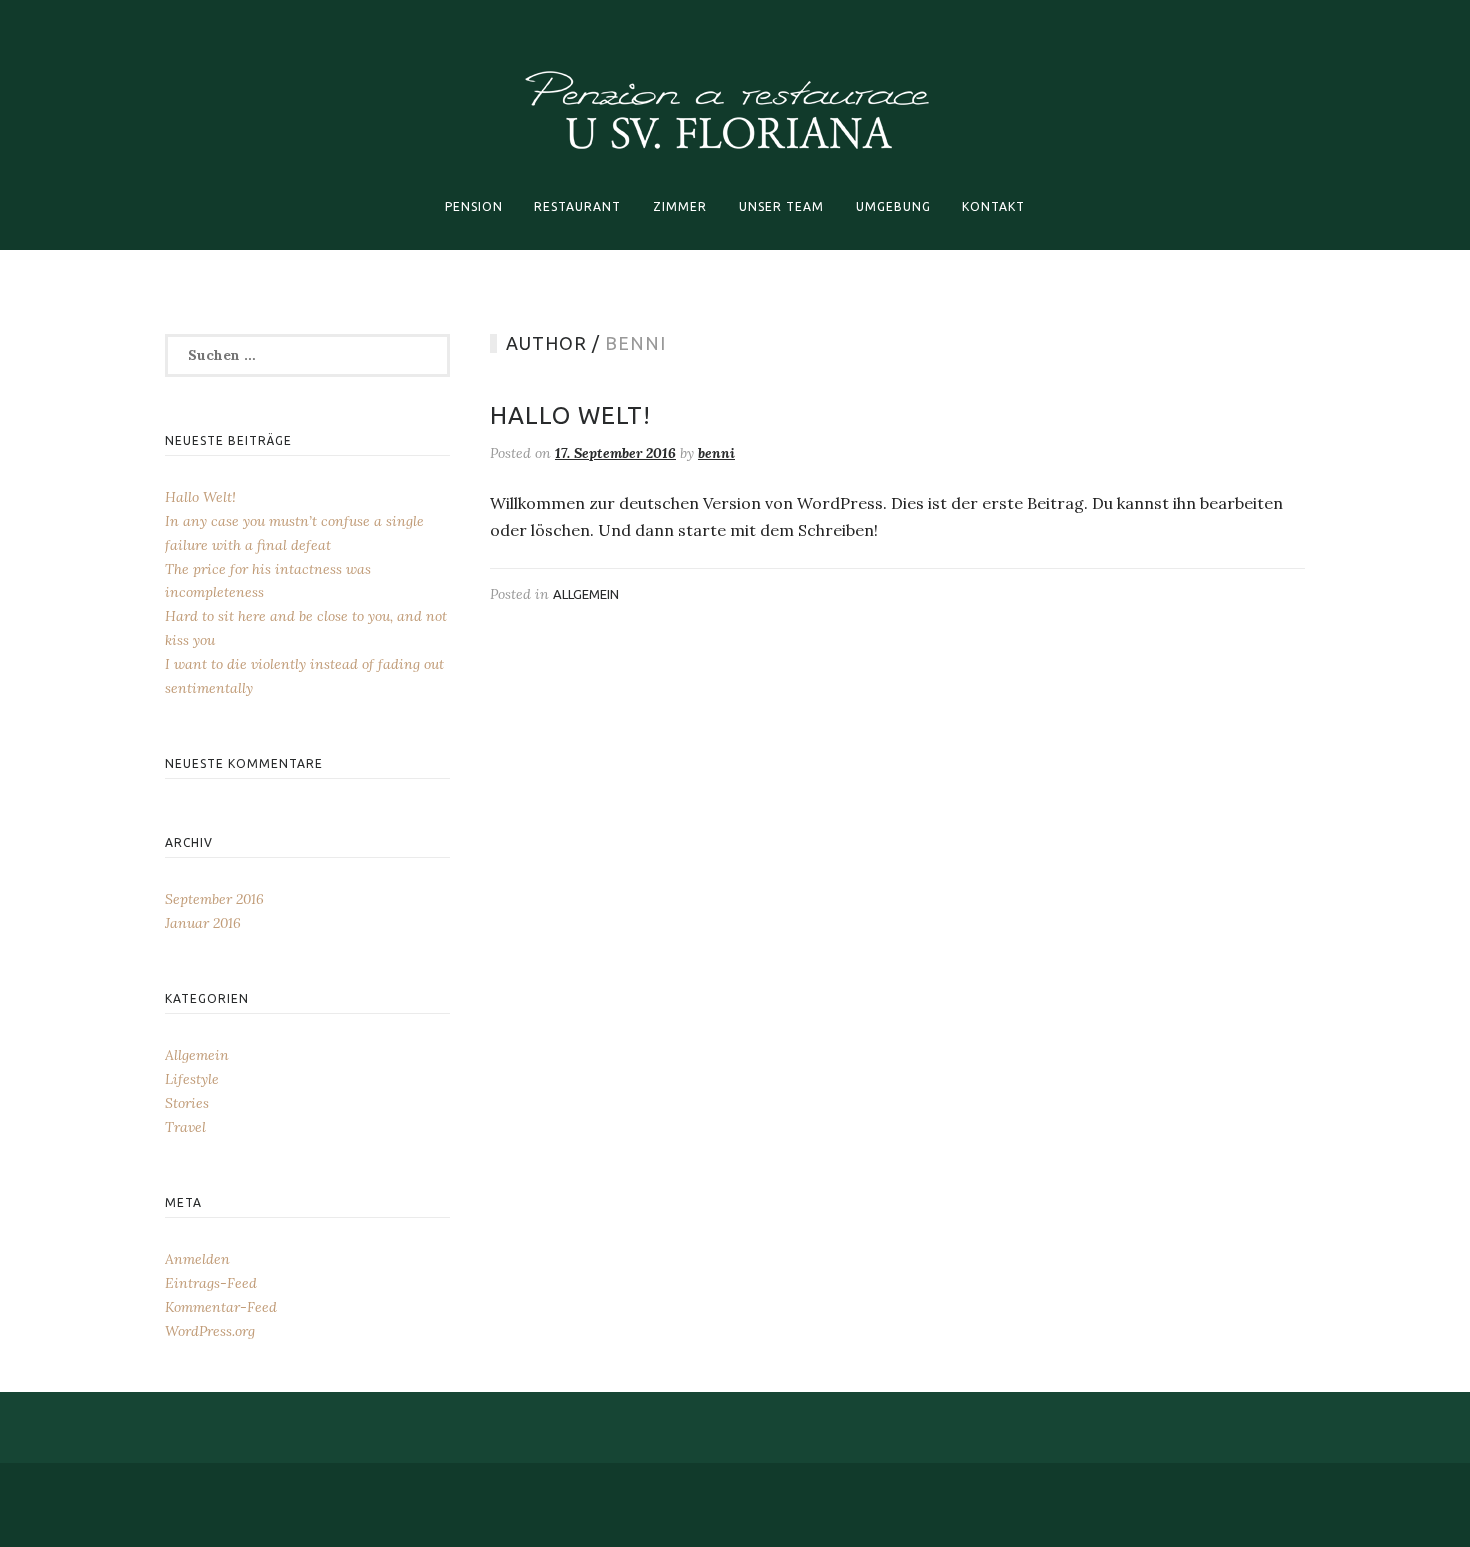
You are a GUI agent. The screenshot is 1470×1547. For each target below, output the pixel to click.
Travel (185, 1127)
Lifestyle (192, 1079)
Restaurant (577, 206)
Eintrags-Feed (211, 1283)
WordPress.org (210, 1331)
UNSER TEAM (781, 206)
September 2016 (214, 899)
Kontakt (993, 206)
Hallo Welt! (570, 415)
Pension (474, 206)
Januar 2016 (203, 923)
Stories (187, 1103)
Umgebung (893, 206)
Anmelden (197, 1259)
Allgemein (586, 594)
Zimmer (680, 206)
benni (716, 453)
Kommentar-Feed (221, 1307)
